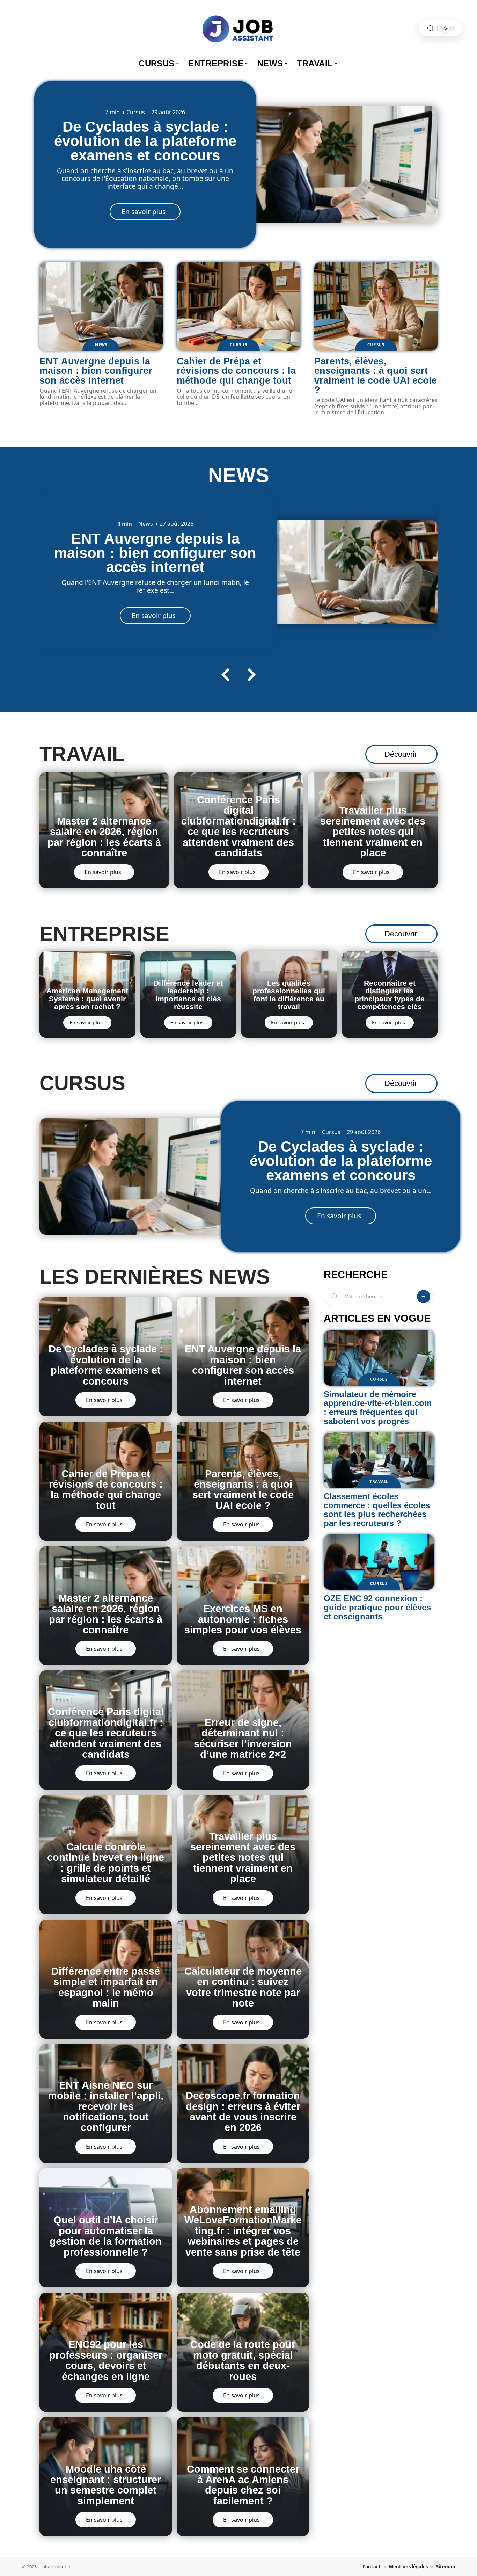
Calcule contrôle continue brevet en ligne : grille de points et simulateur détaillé (106, 1863)
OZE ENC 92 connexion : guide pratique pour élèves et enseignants (377, 1607)
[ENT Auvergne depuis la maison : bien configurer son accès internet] (101, 306)
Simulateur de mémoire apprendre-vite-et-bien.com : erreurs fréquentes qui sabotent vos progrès (378, 1408)
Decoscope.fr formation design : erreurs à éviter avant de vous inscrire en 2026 (243, 2111)
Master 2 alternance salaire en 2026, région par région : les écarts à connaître (104, 837)
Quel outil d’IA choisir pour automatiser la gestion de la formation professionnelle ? (106, 2236)
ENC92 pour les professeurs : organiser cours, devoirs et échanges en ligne (106, 2360)
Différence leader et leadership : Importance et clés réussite (188, 995)
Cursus (136, 113)
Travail (82, 754)
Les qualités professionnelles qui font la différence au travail (289, 995)
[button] (226, 675)
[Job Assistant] (239, 28)
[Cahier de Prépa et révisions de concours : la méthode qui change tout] (238, 306)
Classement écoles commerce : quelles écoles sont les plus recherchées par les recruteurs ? (377, 1510)
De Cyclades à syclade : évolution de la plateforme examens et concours (145, 141)
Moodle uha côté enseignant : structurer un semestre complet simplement (106, 2485)
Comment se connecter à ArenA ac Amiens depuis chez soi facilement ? (243, 2485)
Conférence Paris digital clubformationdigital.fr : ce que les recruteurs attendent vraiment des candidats (239, 826)
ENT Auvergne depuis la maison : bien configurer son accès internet (96, 371)
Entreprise (104, 934)
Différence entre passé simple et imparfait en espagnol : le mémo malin (106, 1987)
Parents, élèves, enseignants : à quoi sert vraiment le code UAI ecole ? (376, 375)
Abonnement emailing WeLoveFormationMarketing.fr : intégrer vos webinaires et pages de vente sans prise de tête (243, 2231)
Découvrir (401, 754)
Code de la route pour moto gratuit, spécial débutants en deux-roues (243, 2360)
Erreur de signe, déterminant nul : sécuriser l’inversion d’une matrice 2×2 (243, 1738)
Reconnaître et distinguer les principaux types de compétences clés (390, 995)
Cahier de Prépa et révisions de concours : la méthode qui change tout (236, 371)
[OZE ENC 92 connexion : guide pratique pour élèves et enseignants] (379, 1562)
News (101, 345)
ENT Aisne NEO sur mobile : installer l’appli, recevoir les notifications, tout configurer (106, 2106)
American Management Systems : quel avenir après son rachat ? (87, 999)
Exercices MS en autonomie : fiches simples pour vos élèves (243, 1619)
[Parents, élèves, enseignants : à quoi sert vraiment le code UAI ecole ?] (376, 306)
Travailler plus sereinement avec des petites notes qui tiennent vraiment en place (373, 832)
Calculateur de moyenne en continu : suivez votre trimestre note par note (243, 1987)
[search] (431, 28)
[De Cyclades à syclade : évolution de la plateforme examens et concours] (341, 164)
